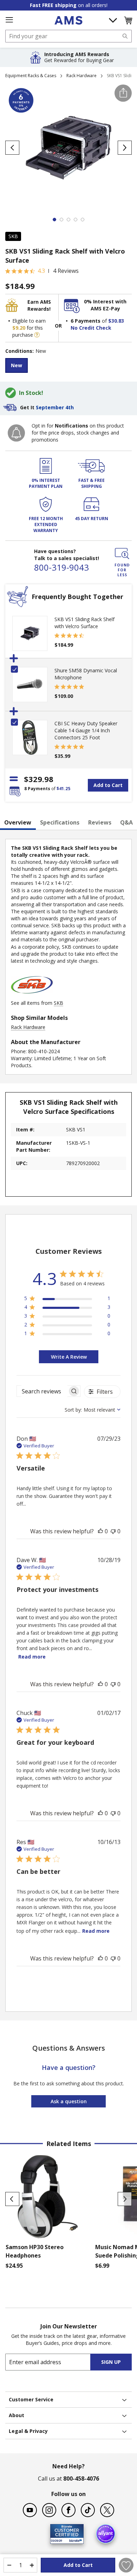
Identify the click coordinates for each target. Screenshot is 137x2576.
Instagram (49, 2510)
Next (125, 2199)
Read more (32, 1657)
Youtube (30, 2510)
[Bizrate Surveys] (74, 2539)
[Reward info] (37, 335)
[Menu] (9, 20)
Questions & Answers (69, 2048)
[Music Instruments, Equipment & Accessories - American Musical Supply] (68, 20)
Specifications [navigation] (60, 822)
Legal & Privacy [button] (28, 2431)
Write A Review (69, 1357)
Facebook (68, 2510)
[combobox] (68, 36)
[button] (128, 20)
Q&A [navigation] (126, 822)
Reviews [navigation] (100, 822)
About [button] (17, 2415)
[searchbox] (42, 1391)
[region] (67, 1300)
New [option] (17, 365)
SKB (13, 236)
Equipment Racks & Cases (31, 76)
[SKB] (32, 996)
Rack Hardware (81, 76)
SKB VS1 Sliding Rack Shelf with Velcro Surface (84, 623)
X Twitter (107, 2510)
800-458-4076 (81, 2479)
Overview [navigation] (18, 822)
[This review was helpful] (100, 1531)
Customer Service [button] (31, 2399)
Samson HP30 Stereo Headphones (35, 2251)
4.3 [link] (41, 271)
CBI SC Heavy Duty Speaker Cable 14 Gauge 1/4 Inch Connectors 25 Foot (86, 730)
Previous (12, 2199)
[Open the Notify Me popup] (16, 433)
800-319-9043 (61, 567)
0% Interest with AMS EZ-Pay (105, 305)
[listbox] (68, 366)
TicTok (88, 2510)
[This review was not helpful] (113, 1531)
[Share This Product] (123, 93)
